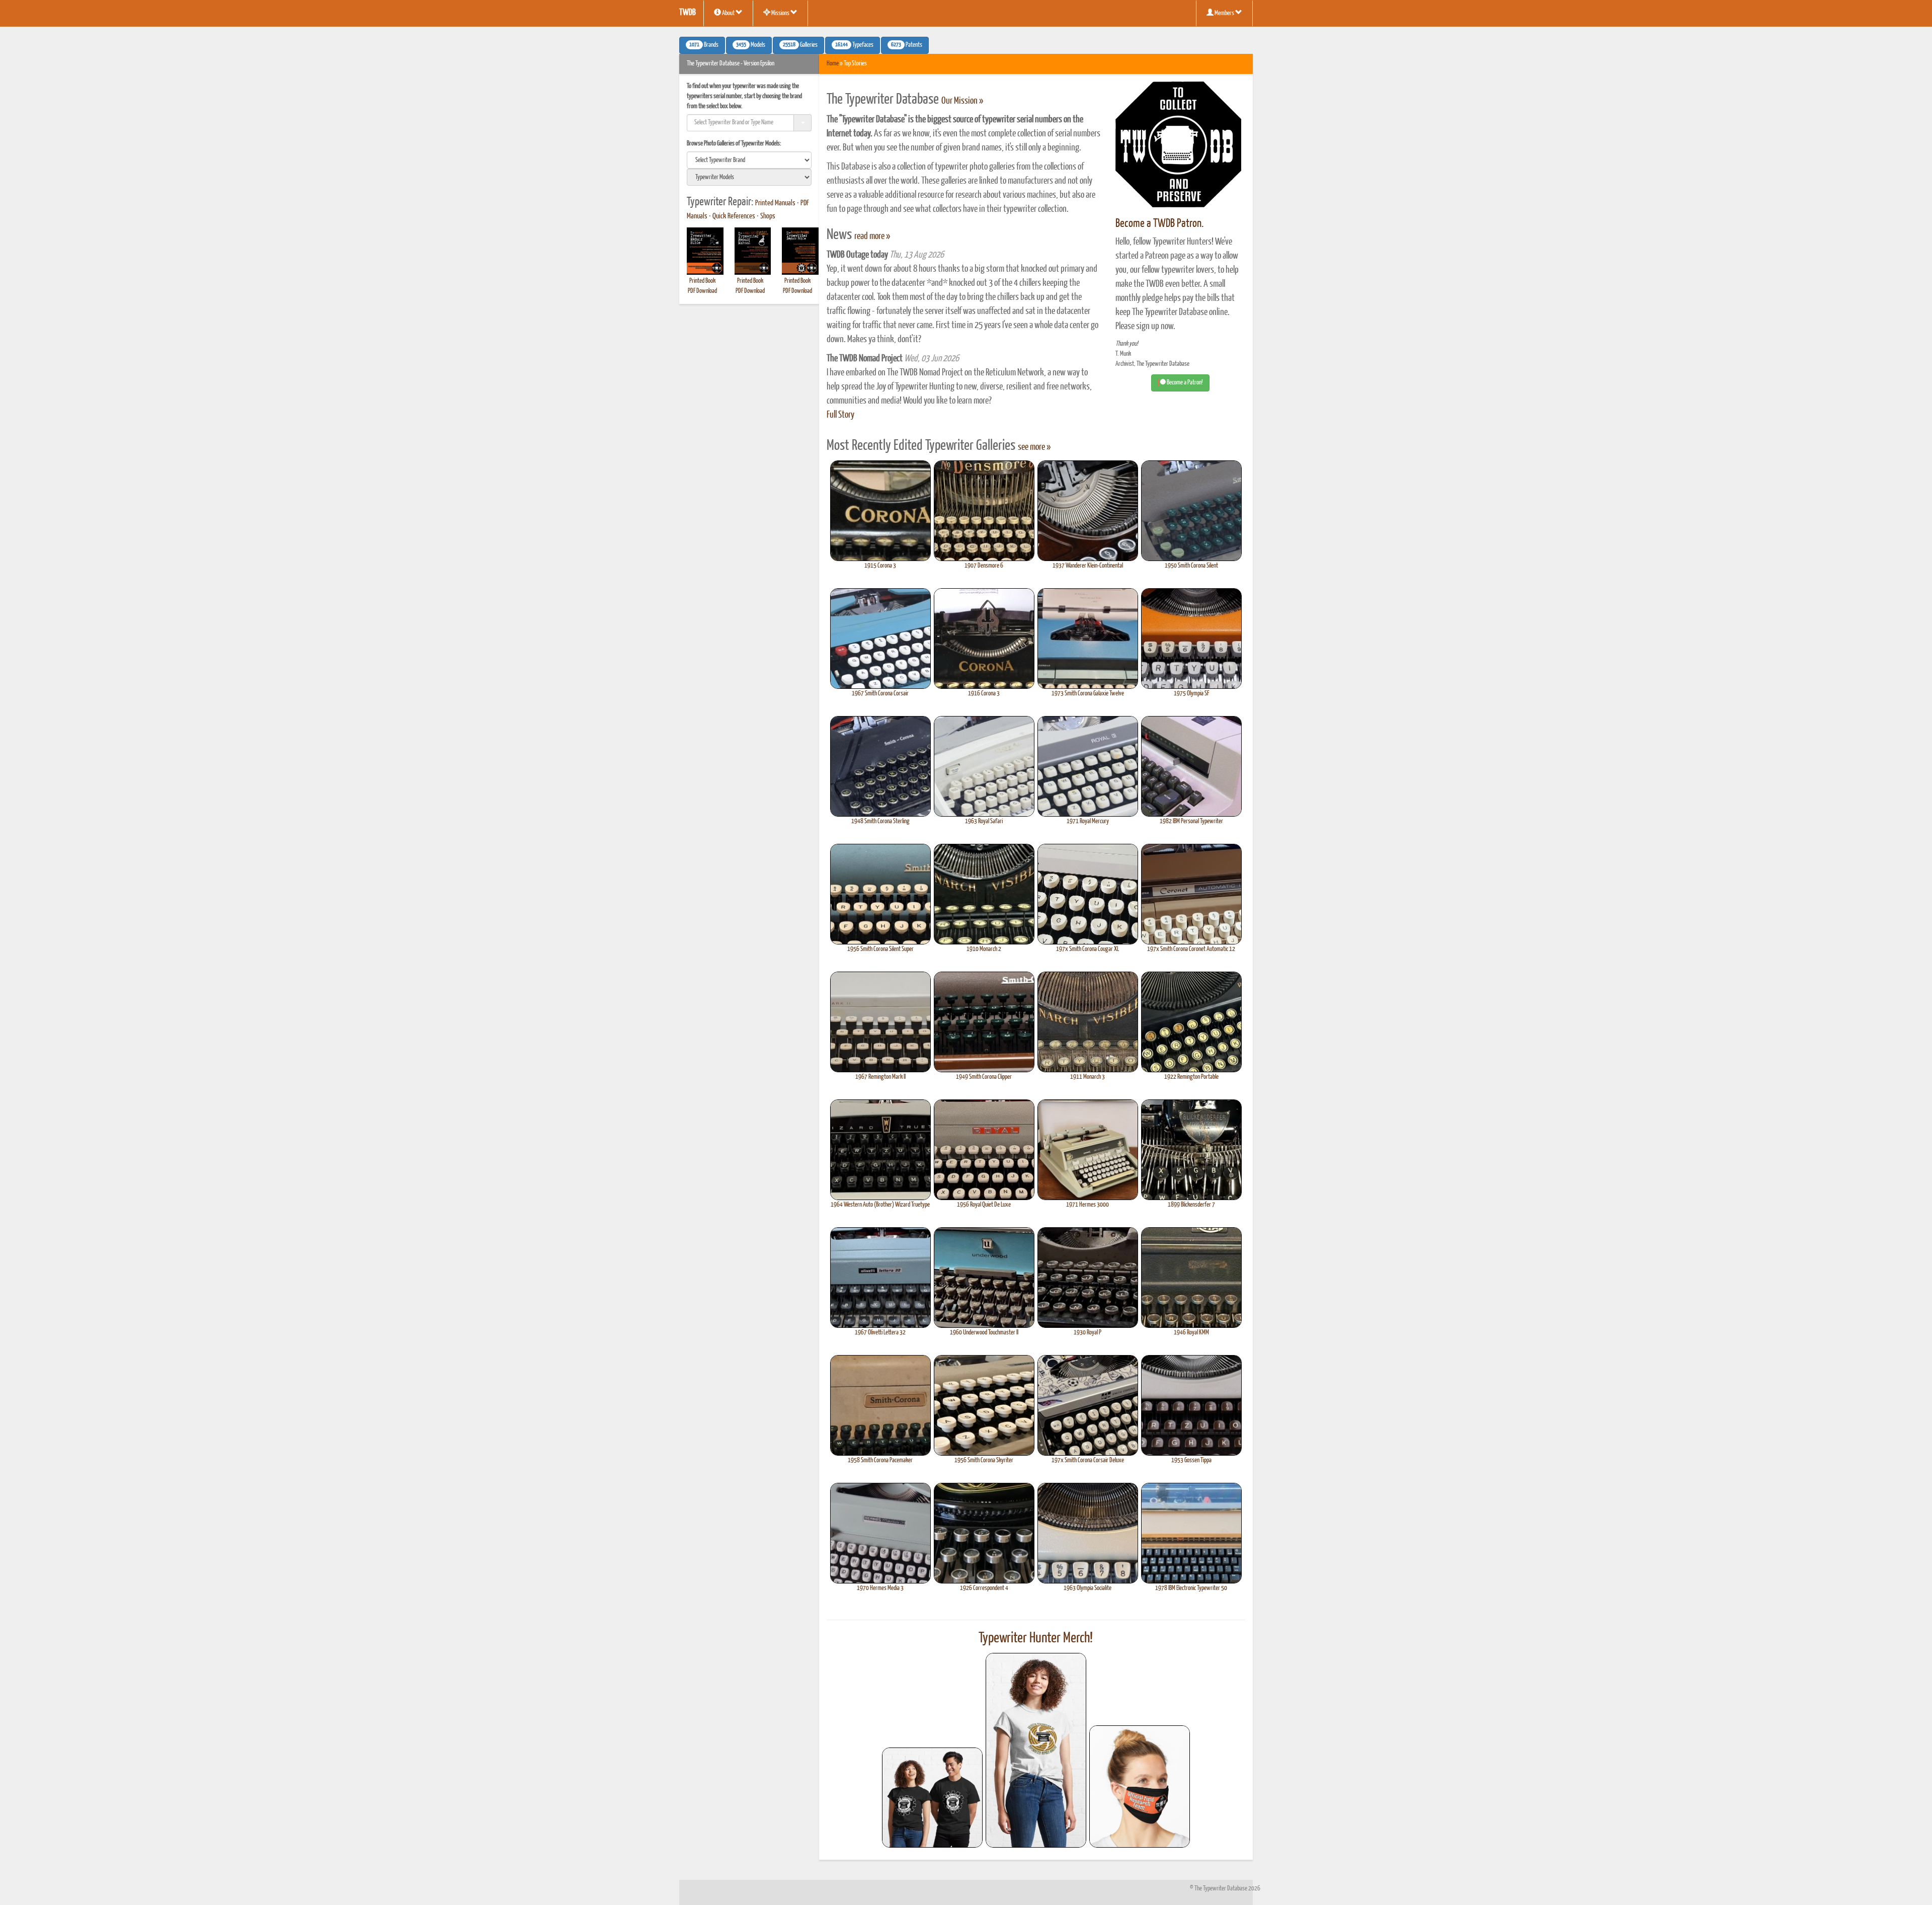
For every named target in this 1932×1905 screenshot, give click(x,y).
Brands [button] (704, 45)
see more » (1034, 447)
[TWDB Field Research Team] (1140, 1787)
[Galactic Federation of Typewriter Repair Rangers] (1036, 1751)
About (728, 13)
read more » (872, 236)
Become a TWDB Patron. (1159, 224)
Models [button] (751, 45)
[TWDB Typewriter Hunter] (932, 1798)
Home (833, 64)
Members (1224, 13)
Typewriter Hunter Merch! (1036, 1638)
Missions (780, 13)
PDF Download (702, 291)
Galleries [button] (800, 45)
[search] (749, 160)
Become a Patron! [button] (1184, 383)
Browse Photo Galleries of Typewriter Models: (734, 144)
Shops (768, 216)
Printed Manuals (775, 203)
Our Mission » (962, 101)
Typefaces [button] (854, 45)
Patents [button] (907, 45)
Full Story (840, 415)
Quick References (734, 216)
